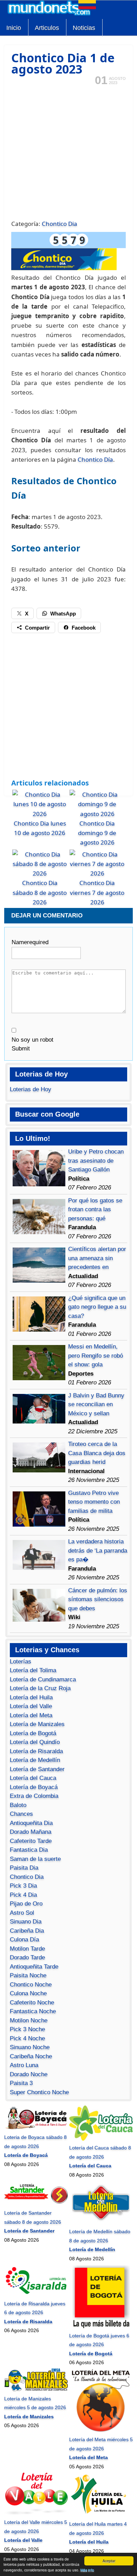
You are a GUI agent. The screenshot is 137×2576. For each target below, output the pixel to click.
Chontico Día (95, 459)
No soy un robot (32, 1040)
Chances (21, 1814)
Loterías (21, 1662)
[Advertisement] (68, 152)
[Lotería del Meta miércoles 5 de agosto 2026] (101, 2431)
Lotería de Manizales (37, 1724)
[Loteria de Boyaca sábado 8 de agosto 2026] (36, 2128)
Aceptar (109, 2561)
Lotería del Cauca (33, 1778)
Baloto (18, 1805)
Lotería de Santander (37, 1769)
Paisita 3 (21, 2083)
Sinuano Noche (30, 2047)
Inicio (14, 28)
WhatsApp (63, 614)
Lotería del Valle (31, 1706)
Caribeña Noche (31, 2056)
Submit (21, 1049)
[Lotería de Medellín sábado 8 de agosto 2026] (101, 2223)
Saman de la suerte (35, 1859)
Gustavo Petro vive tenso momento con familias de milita (94, 1502)
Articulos (47, 28)
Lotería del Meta (31, 1715)
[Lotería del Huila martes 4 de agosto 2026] (101, 2515)
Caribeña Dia (27, 1931)
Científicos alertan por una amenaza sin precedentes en (97, 1258)
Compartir (37, 628)
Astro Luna (24, 2065)
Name (30, 942)
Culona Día (24, 1940)
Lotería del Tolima (33, 1670)
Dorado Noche (29, 2074)
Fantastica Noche (33, 2011)
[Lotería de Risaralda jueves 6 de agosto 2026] (36, 2294)
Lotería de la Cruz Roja (40, 1688)
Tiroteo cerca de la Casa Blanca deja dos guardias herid (97, 1453)
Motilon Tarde (27, 1949)
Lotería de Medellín (35, 1760)
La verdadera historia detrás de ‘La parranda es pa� (98, 1551)
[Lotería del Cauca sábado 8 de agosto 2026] (101, 2139)
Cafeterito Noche (32, 2003)
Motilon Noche (29, 2021)
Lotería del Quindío (35, 1742)
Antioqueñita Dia (31, 1823)
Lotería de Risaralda (36, 1751)
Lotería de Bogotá (33, 1733)
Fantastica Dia (29, 1850)
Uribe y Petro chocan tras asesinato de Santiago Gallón (96, 1161)
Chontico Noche (31, 1985)
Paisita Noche (28, 1975)
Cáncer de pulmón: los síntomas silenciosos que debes (98, 1599)
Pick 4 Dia (23, 1895)
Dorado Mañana (31, 1832)
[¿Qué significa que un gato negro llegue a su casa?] (39, 1330)
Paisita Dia (24, 1868)
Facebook (84, 628)
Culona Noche (28, 1993)
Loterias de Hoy (31, 1089)
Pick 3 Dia (23, 1886)
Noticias (84, 28)
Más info (87, 2570)
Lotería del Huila (31, 1697)
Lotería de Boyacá (34, 1787)
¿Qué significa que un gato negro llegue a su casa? (97, 1307)
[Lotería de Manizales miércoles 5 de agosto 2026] (36, 2389)
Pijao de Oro (26, 1904)
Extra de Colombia (34, 1796)
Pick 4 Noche (27, 2038)
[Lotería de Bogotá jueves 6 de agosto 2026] (101, 2326)
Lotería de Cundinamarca (43, 1680)
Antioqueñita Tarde (34, 1967)
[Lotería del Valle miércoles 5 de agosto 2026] (36, 2513)
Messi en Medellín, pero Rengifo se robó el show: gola (96, 1356)
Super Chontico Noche (39, 2092)
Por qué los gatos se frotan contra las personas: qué (95, 1210)
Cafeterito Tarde (31, 1841)
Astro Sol (22, 1913)
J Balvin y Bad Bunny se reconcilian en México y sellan (96, 1404)
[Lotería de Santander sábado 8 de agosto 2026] (36, 2204)
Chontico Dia (60, 224)
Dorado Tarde (27, 1958)
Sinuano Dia (26, 1922)
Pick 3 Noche (27, 2029)
